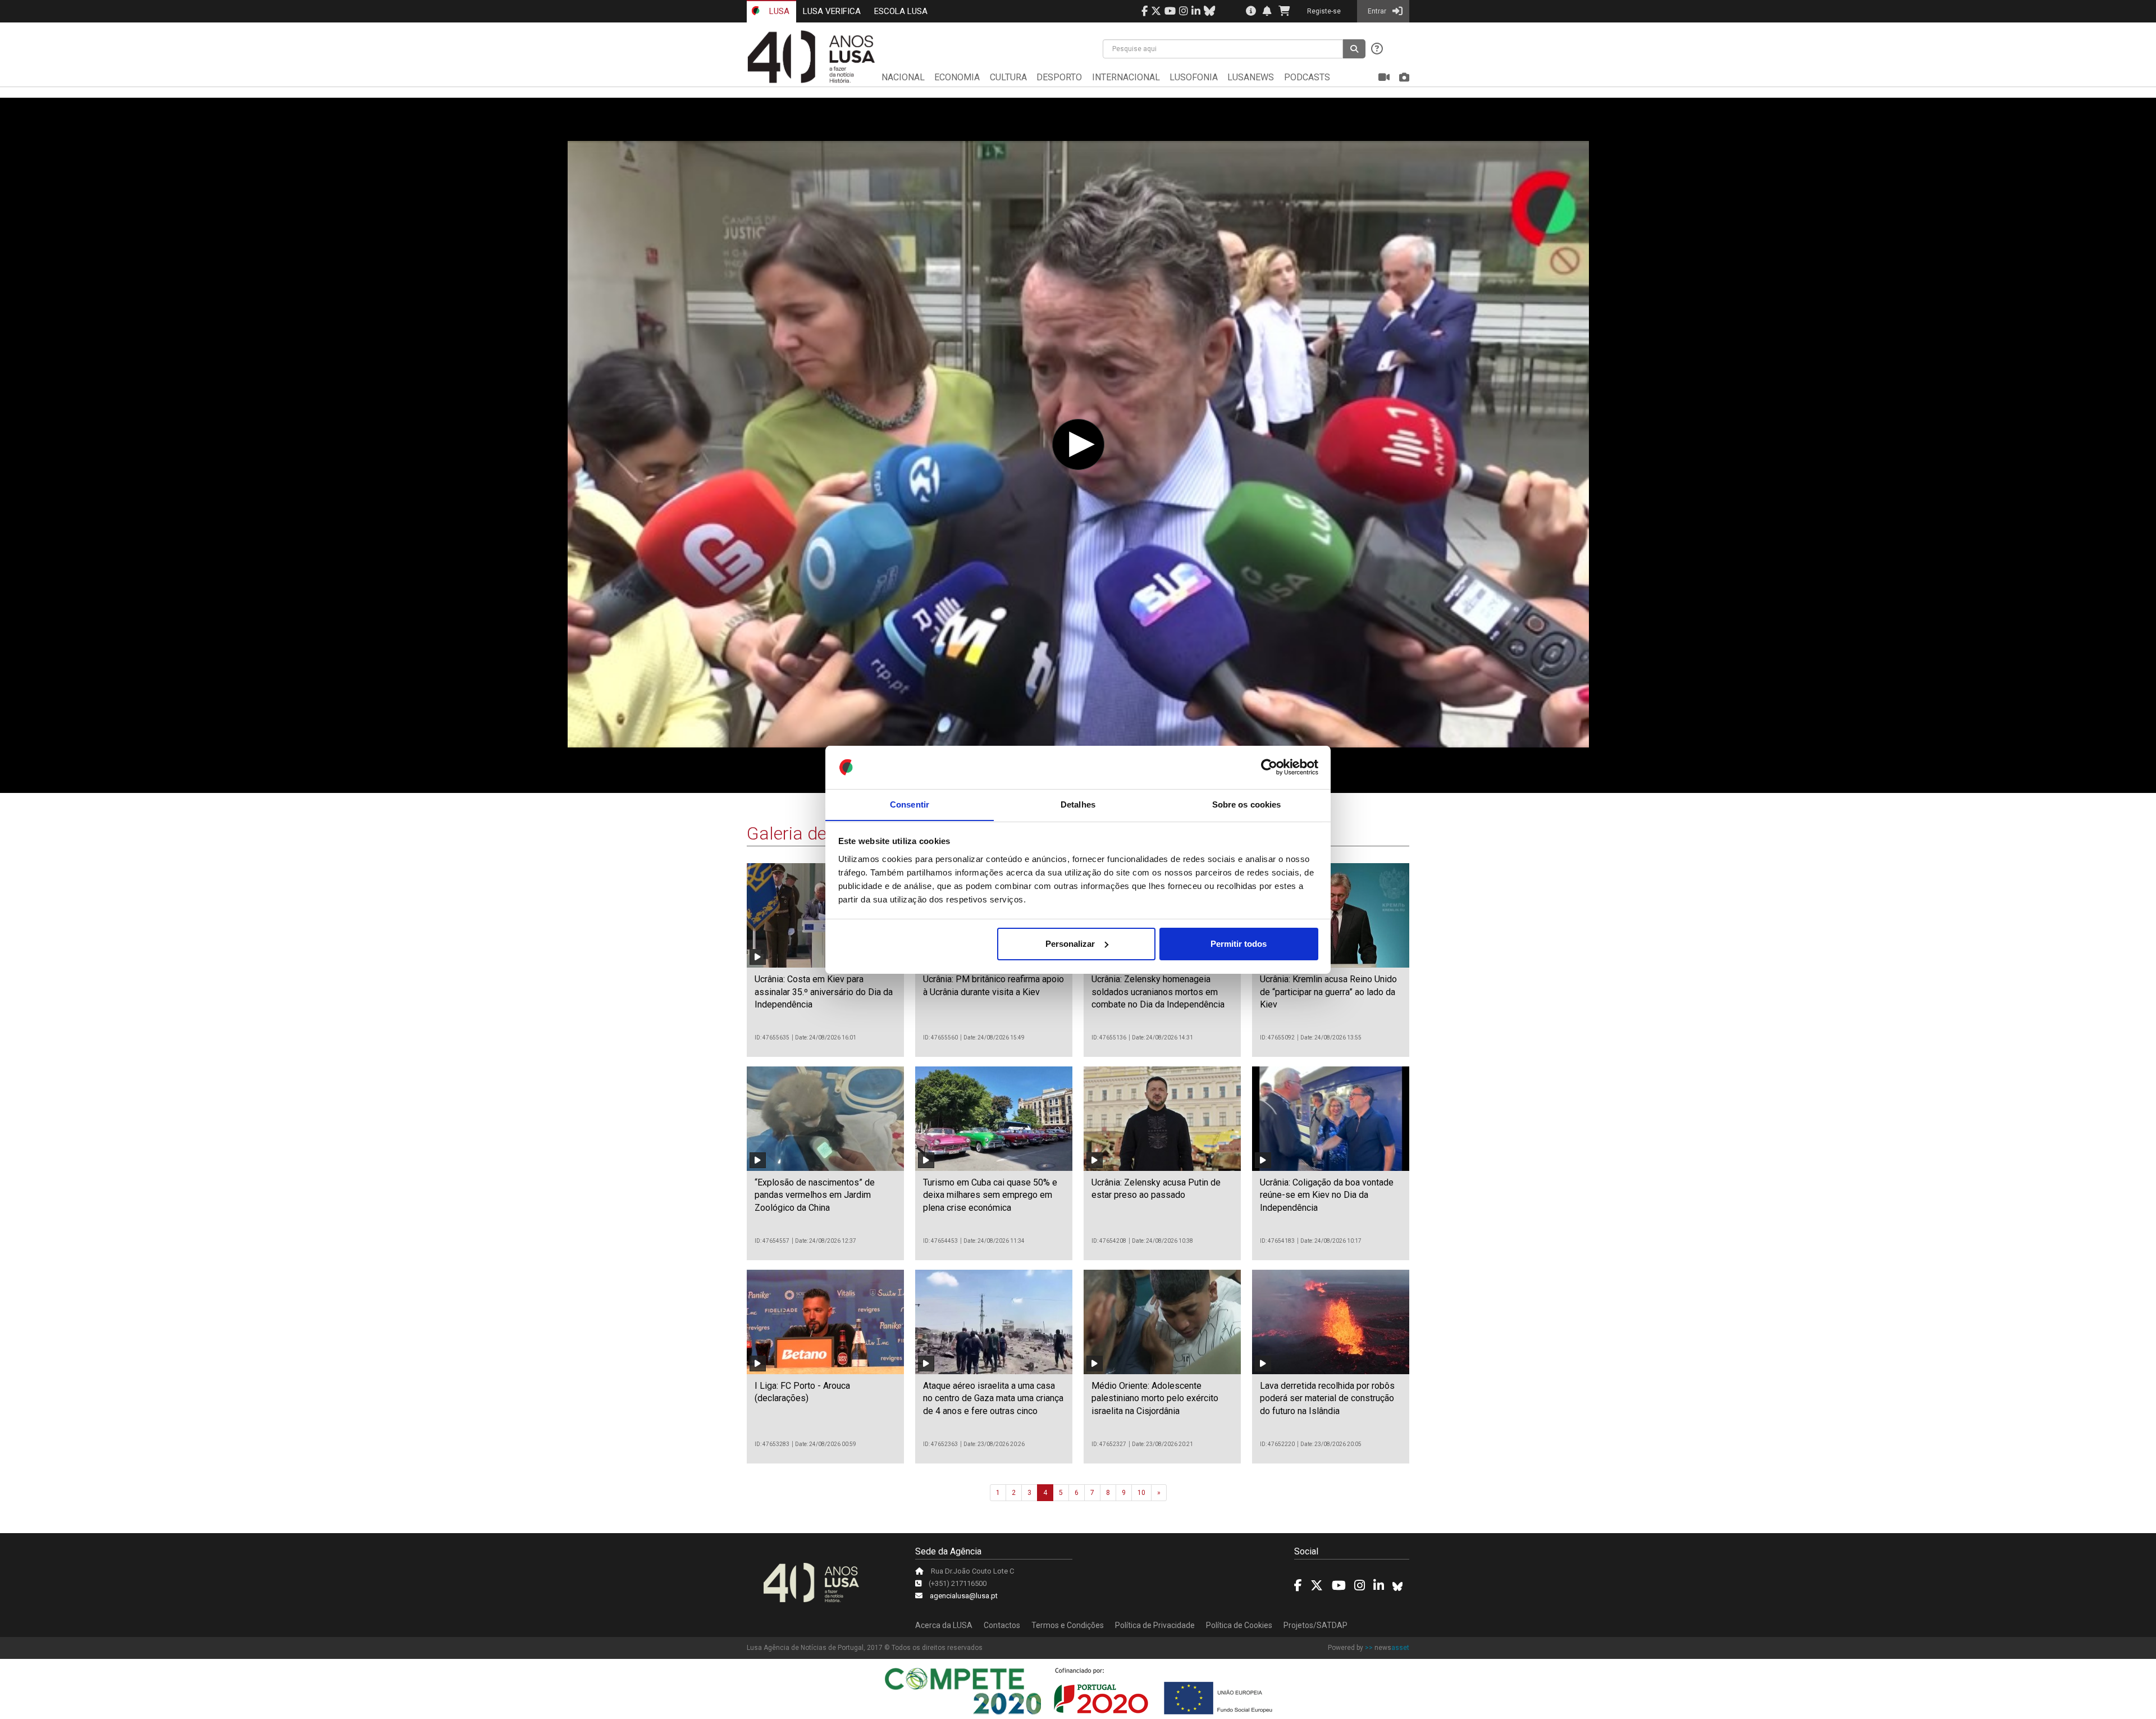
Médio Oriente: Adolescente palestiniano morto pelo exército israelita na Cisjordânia (1155, 1398)
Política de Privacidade (1155, 1625)
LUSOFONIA (1194, 77)
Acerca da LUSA (944, 1625)
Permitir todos (1239, 944)
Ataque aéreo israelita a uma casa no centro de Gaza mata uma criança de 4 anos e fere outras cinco (993, 1398)
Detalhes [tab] (1078, 804)
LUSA (778, 11)
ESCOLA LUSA (901, 11)
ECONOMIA (957, 77)
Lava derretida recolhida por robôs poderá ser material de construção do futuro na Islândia (1327, 1398)
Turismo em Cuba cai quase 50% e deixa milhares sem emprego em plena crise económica (990, 1195)
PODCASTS (1307, 77)
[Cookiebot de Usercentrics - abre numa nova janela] (1269, 767)
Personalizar (1070, 944)
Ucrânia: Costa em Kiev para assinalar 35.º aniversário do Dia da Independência (824, 992)
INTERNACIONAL (1126, 77)
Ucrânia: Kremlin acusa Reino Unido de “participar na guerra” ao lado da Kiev (1328, 992)
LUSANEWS (1251, 77)
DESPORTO (1059, 77)
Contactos (1002, 1625)
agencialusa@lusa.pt (964, 1596)
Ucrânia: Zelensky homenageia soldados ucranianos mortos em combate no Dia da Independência (1158, 992)
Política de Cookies (1239, 1625)
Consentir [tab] (910, 804)
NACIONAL (903, 77)
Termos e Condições (1068, 1625)
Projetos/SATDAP (1315, 1625)
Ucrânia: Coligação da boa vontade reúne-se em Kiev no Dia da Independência (1327, 1195)
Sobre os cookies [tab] (1247, 804)
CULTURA (1008, 77)
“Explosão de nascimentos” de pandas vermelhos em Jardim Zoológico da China (815, 1195)
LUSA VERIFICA (832, 11)
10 (1141, 1493)
